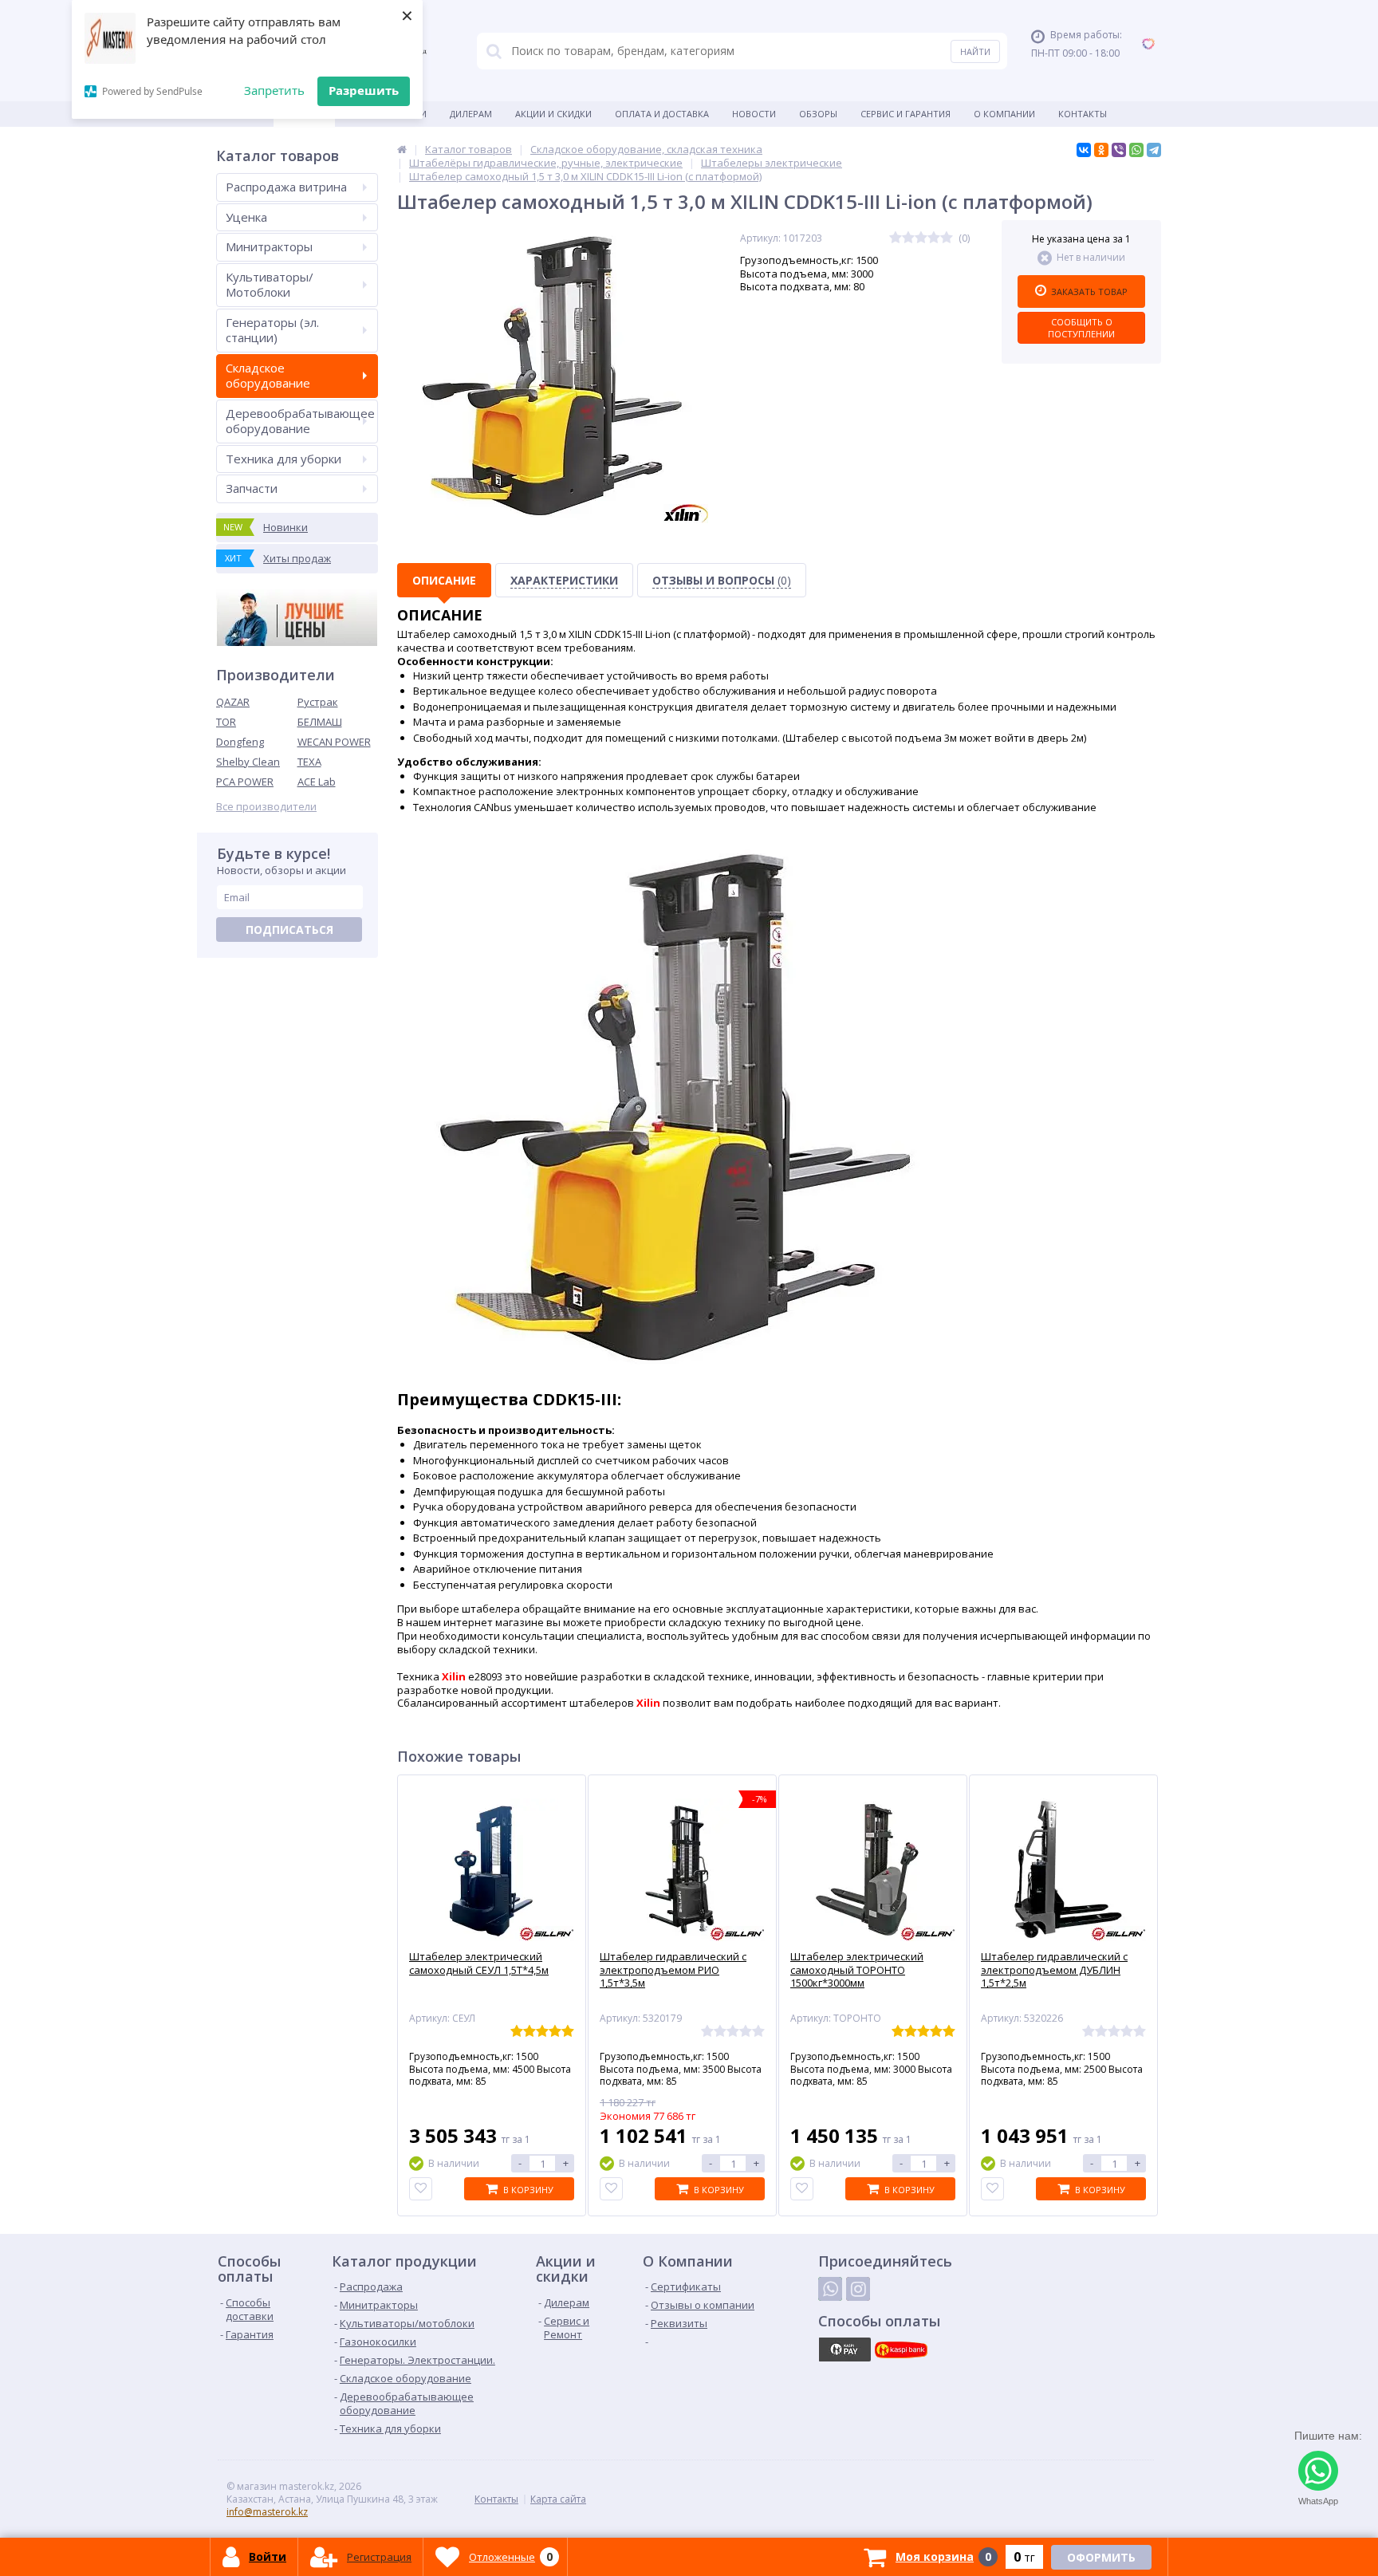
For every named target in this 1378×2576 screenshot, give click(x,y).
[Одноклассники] (1101, 150)
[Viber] (1119, 150)
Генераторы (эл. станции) (272, 330)
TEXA (309, 762)
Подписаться (289, 930)
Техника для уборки (283, 459)
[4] (934, 238)
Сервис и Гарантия (906, 114)
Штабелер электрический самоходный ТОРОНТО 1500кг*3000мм (857, 1970)
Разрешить (364, 90)
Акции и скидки (553, 114)
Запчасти (252, 488)
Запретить (274, 90)
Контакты (1083, 114)
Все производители (266, 807)
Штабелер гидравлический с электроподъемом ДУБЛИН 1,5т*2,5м (1054, 1970)
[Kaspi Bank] (901, 2350)
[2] (908, 238)
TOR (226, 722)
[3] (921, 238)
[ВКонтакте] (1084, 150)
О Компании (1004, 114)
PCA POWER (245, 782)
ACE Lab (317, 782)
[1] (896, 238)
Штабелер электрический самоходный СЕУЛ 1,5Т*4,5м (479, 1964)
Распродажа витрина (286, 187)
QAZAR (233, 702)
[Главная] (402, 149)
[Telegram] (1154, 150)
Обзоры (818, 114)
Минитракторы (269, 246)
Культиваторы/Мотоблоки (270, 285)
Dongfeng (240, 742)
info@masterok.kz (267, 2512)
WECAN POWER (334, 742)
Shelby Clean (248, 762)
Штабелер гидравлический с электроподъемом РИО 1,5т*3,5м (673, 1970)
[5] (947, 238)
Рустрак (318, 702)
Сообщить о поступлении (1081, 328)
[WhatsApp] (1136, 150)
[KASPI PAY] (845, 2350)
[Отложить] (421, 2189)
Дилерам (471, 114)
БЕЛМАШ (320, 722)
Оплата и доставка (662, 114)
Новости (754, 114)
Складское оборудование (268, 376)
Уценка (246, 217)
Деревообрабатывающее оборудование (300, 421)
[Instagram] (858, 2289)
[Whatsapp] (830, 2289)
